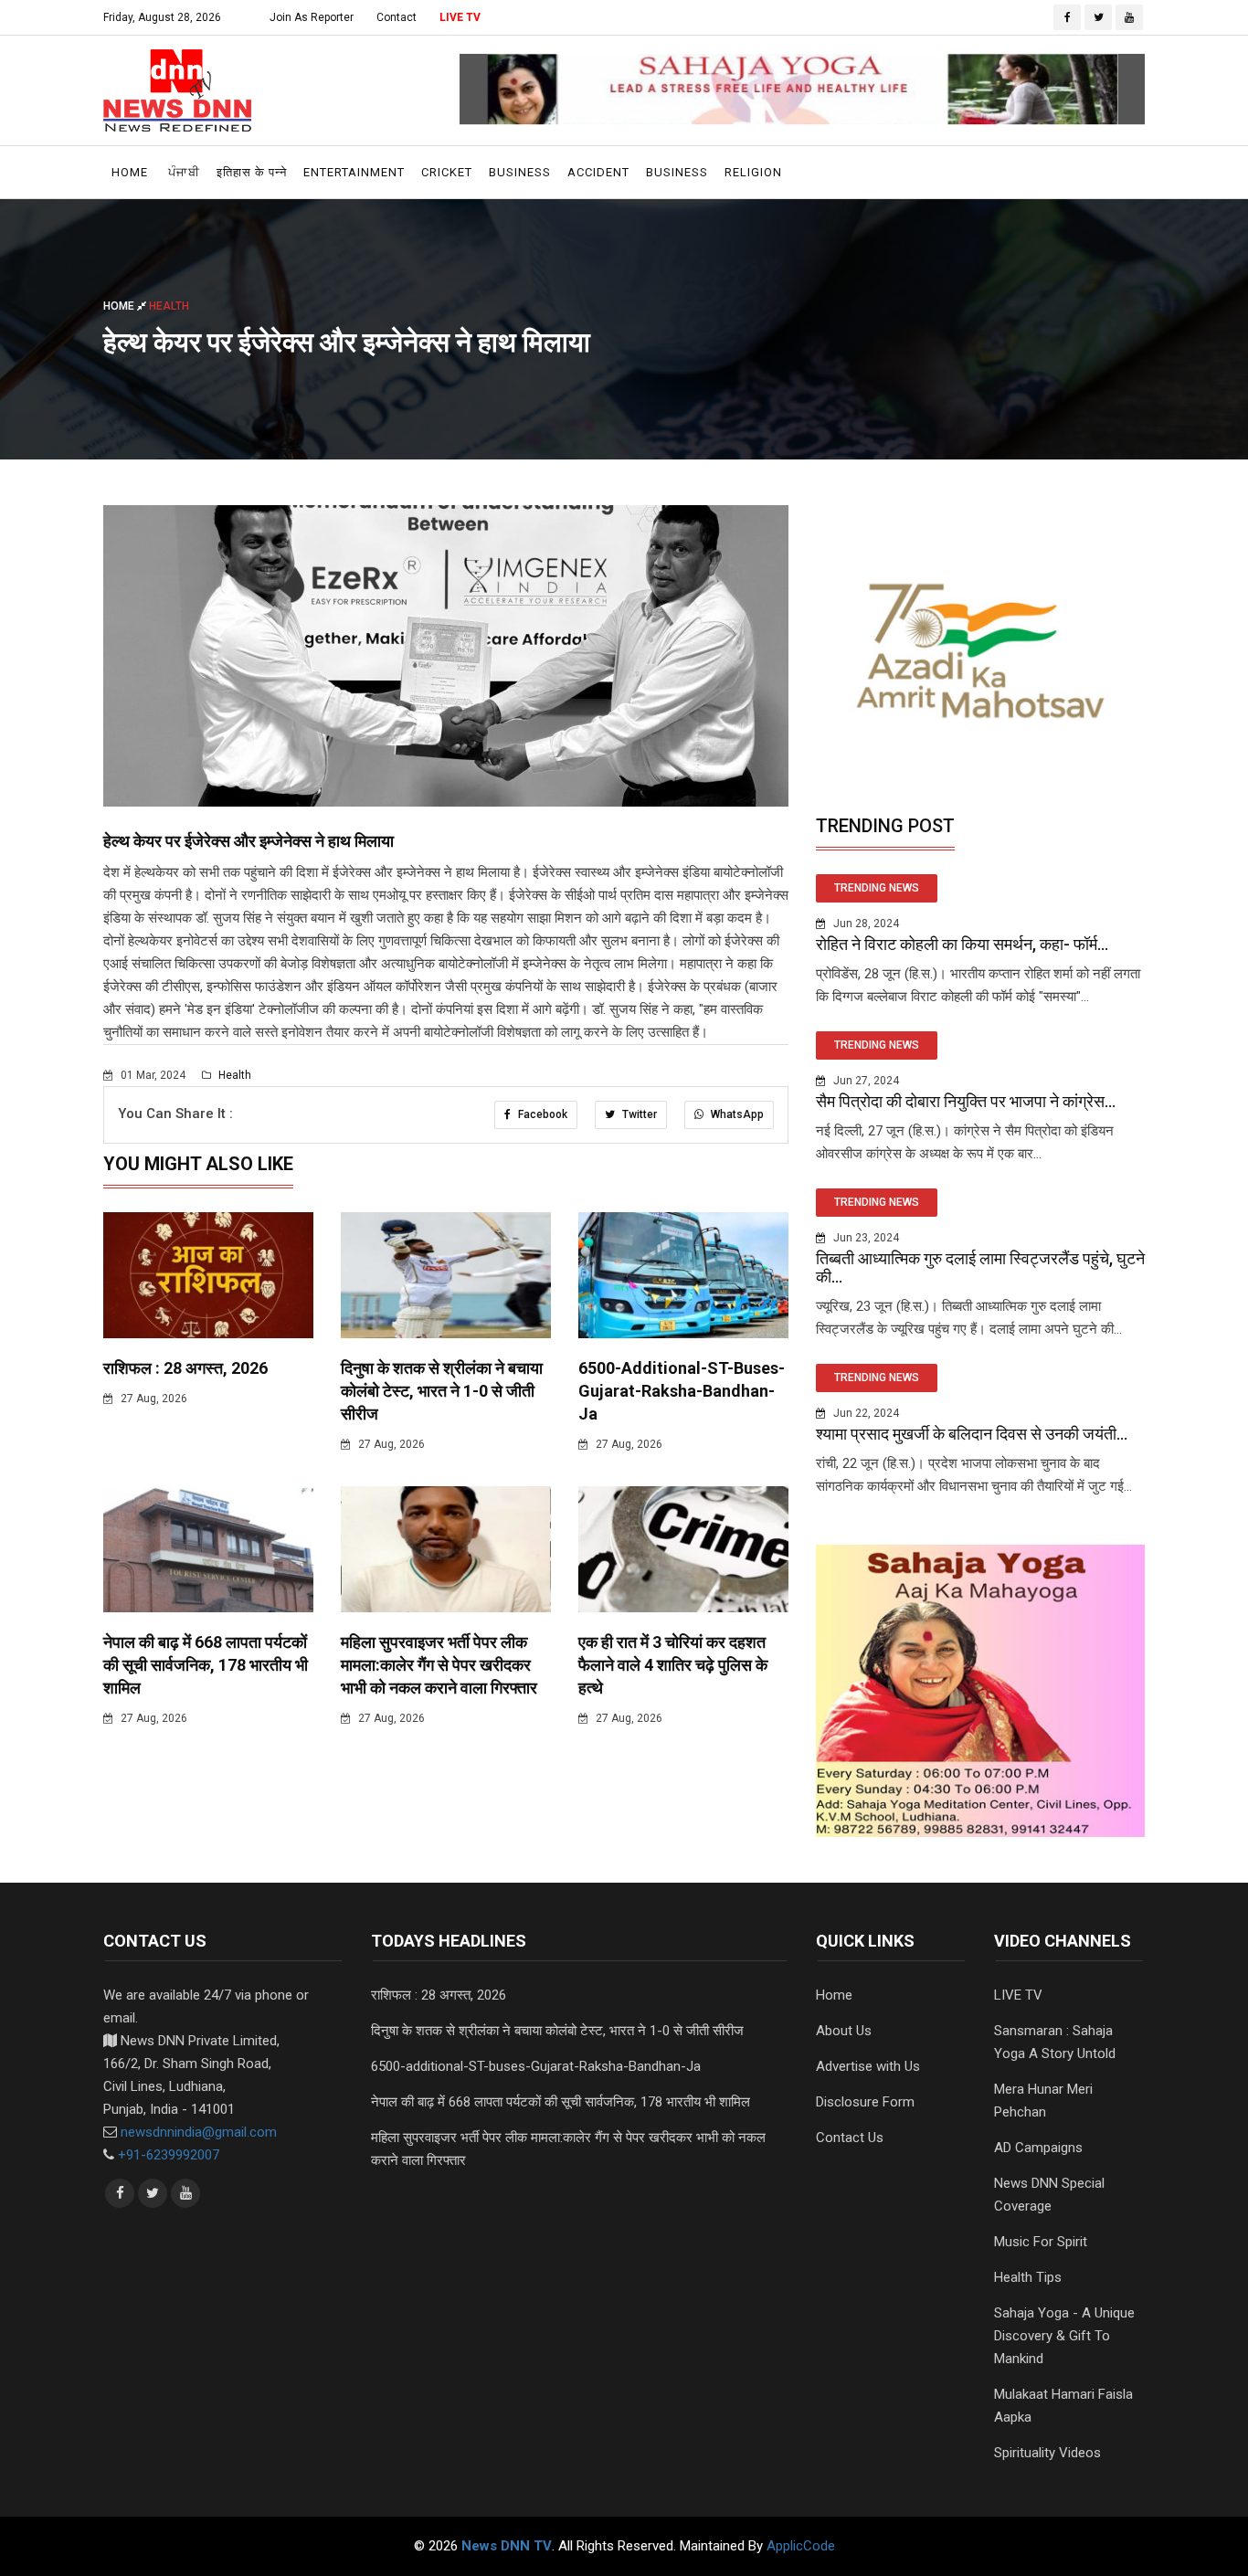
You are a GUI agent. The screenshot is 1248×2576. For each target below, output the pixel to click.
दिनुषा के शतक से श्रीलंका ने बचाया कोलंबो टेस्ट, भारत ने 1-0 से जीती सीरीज (442, 1391)
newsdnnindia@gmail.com (199, 2132)
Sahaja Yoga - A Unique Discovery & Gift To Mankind (1064, 2336)
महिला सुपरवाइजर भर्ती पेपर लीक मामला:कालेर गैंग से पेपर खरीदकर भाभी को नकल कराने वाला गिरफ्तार (439, 1665)
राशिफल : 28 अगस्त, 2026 (185, 1368)
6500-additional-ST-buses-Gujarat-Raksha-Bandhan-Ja (682, 1391)
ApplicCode (801, 2546)
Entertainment (354, 172)
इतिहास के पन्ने (252, 172)
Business (520, 172)
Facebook (541, 1114)
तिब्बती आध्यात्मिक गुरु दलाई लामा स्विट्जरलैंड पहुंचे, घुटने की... (980, 1267)
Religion (753, 172)
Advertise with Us (868, 2066)
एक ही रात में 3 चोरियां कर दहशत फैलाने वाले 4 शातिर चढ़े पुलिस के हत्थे (673, 1665)
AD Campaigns (1038, 2148)
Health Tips (1028, 2277)
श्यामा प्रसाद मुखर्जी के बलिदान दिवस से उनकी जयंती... (972, 1434)
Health (233, 1075)
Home (130, 172)
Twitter (638, 1114)
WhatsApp (736, 1114)
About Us (844, 2031)
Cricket (447, 172)
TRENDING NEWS (877, 888)
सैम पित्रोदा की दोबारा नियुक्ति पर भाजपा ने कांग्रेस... (966, 1101)
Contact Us (850, 2138)
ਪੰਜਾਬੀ (184, 172)
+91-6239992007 (169, 2155)
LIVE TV (460, 17)
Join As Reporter (312, 17)
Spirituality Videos (1047, 2453)
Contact (397, 17)
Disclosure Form (865, 2102)
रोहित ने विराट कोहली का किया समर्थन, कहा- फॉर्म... (962, 944)
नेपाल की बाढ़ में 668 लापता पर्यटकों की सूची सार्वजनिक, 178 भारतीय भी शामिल (206, 1665)
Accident (598, 172)
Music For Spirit (1041, 2242)
